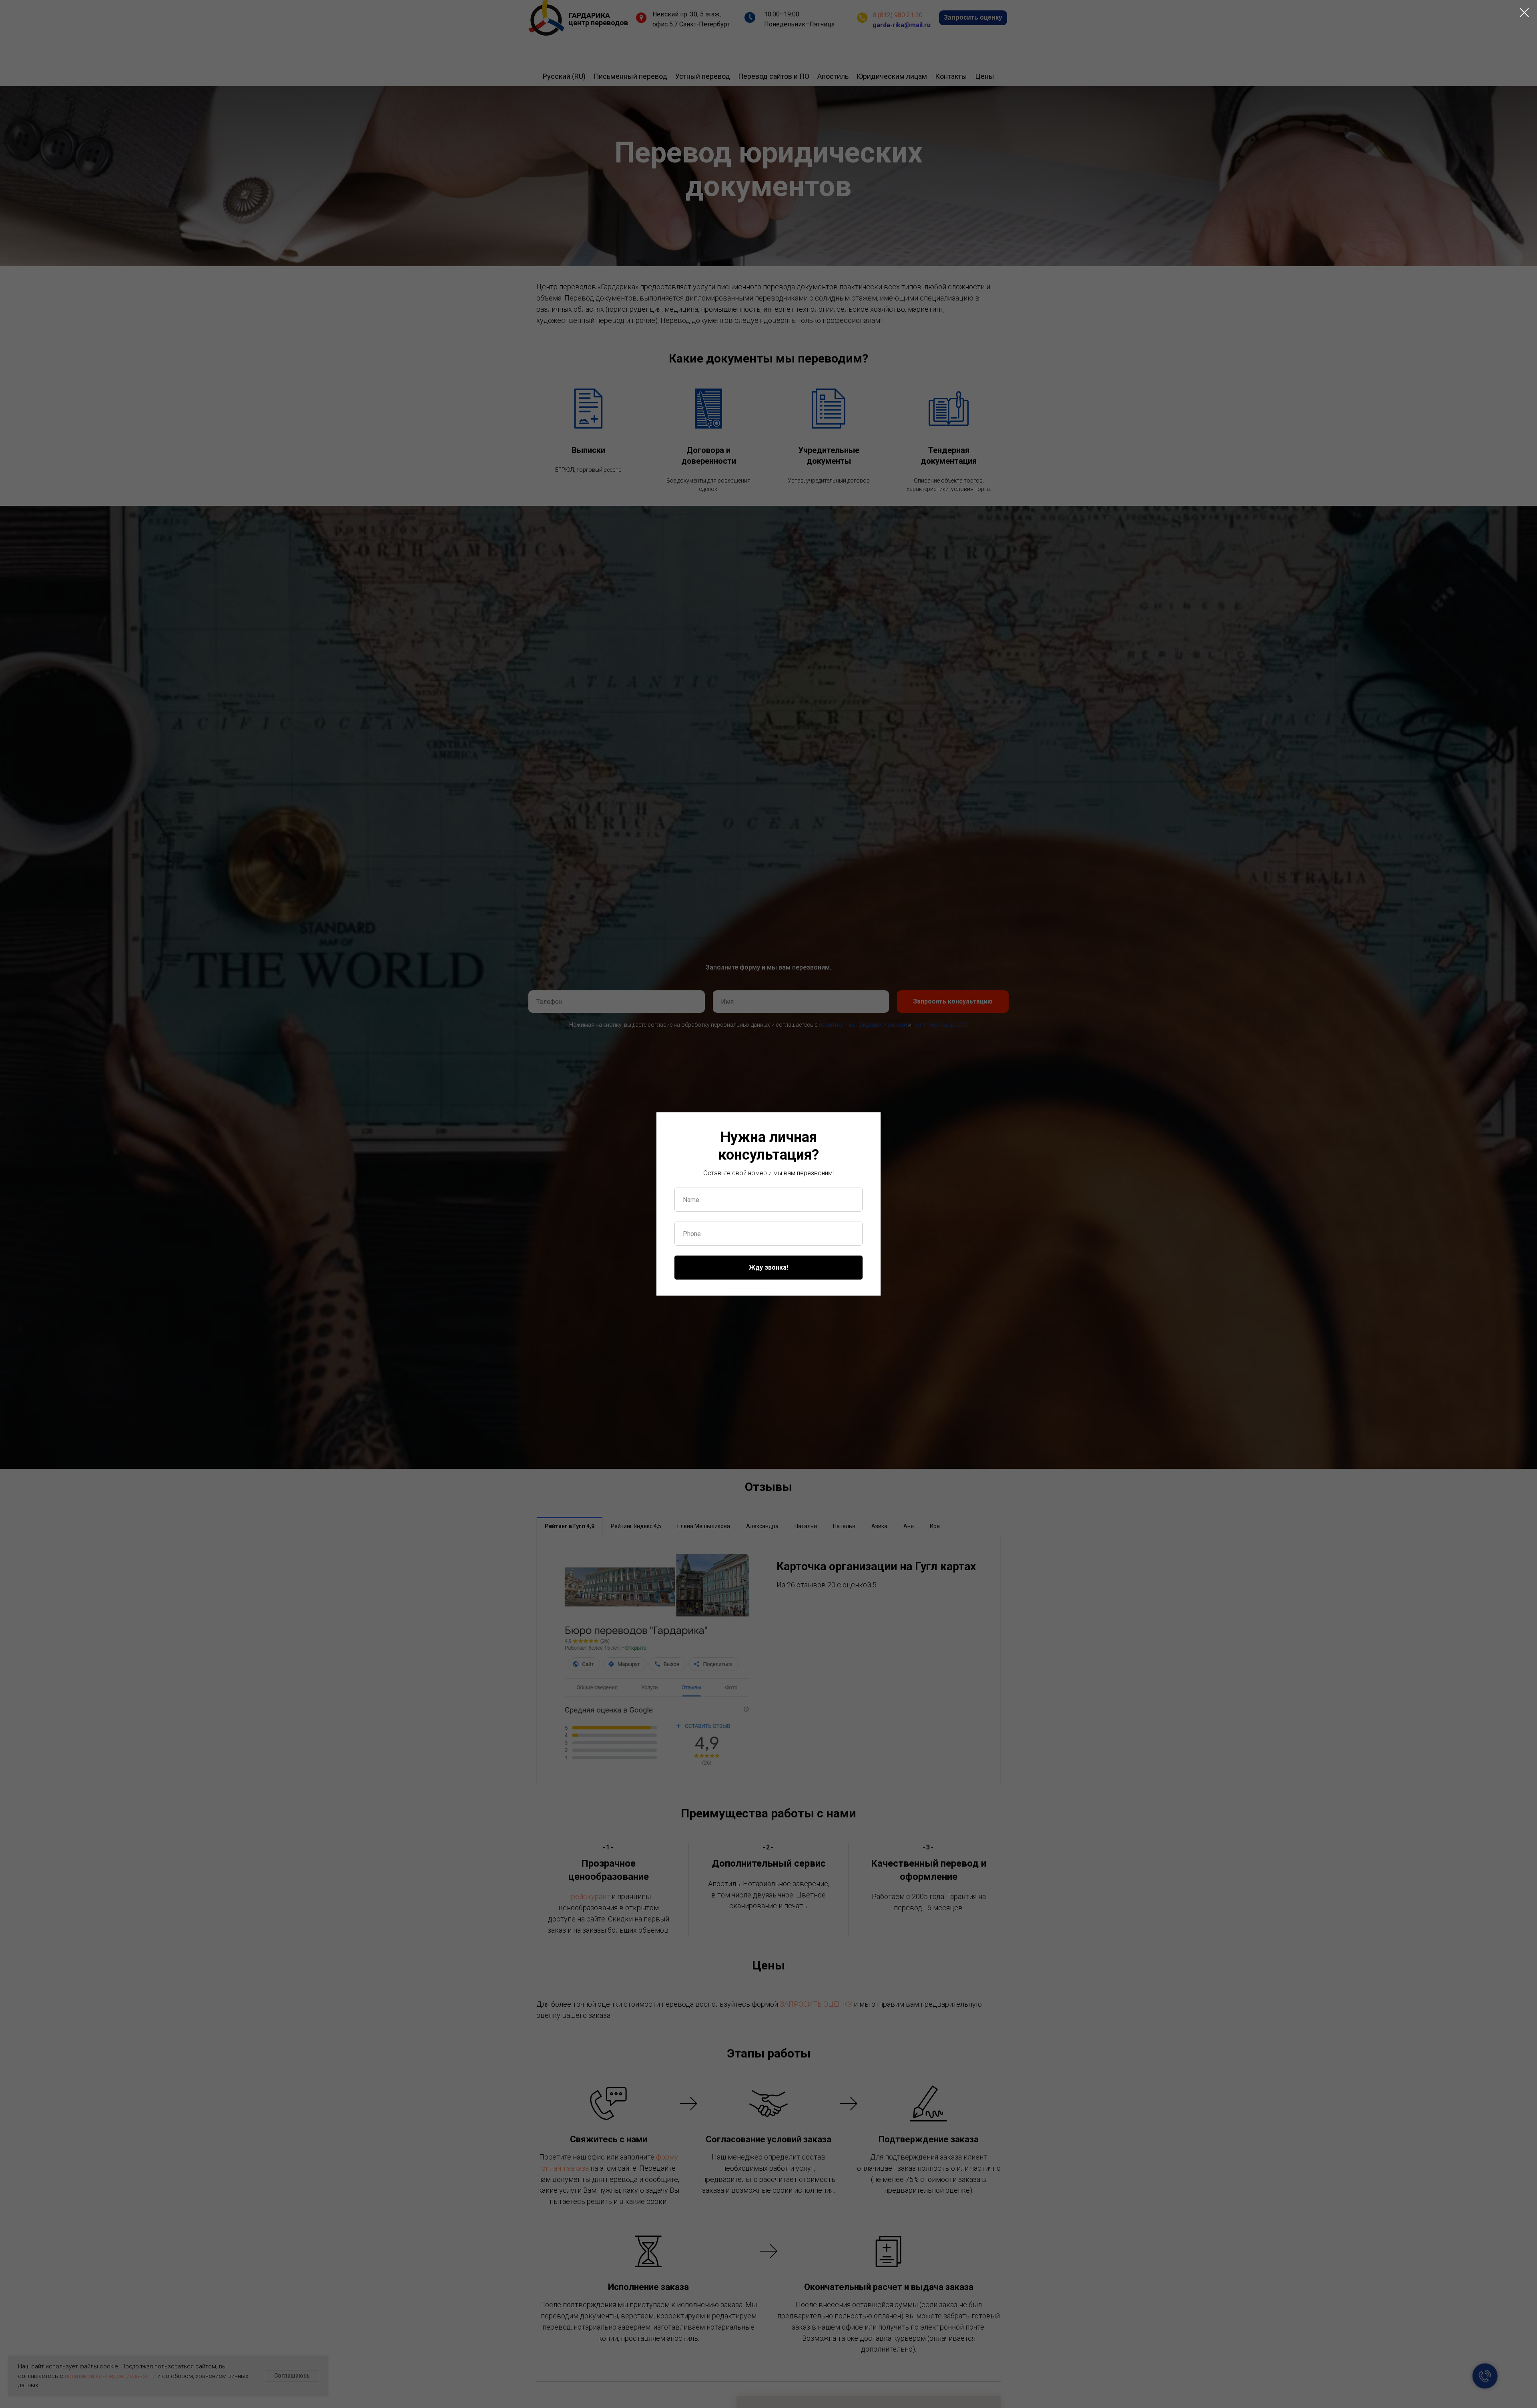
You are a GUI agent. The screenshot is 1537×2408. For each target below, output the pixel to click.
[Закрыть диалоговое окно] (1524, 13)
